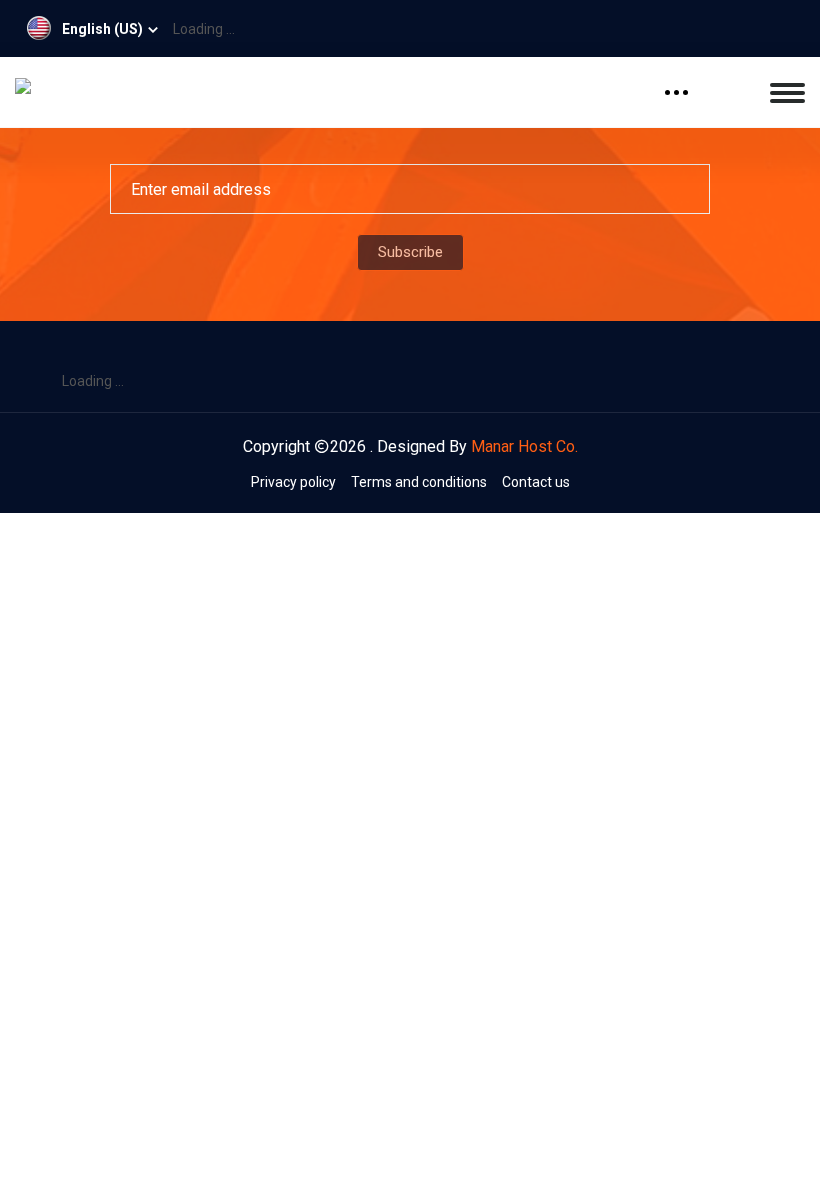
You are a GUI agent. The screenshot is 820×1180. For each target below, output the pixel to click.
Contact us (536, 482)
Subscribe (410, 252)
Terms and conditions (419, 482)
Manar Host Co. (524, 446)
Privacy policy (293, 482)
